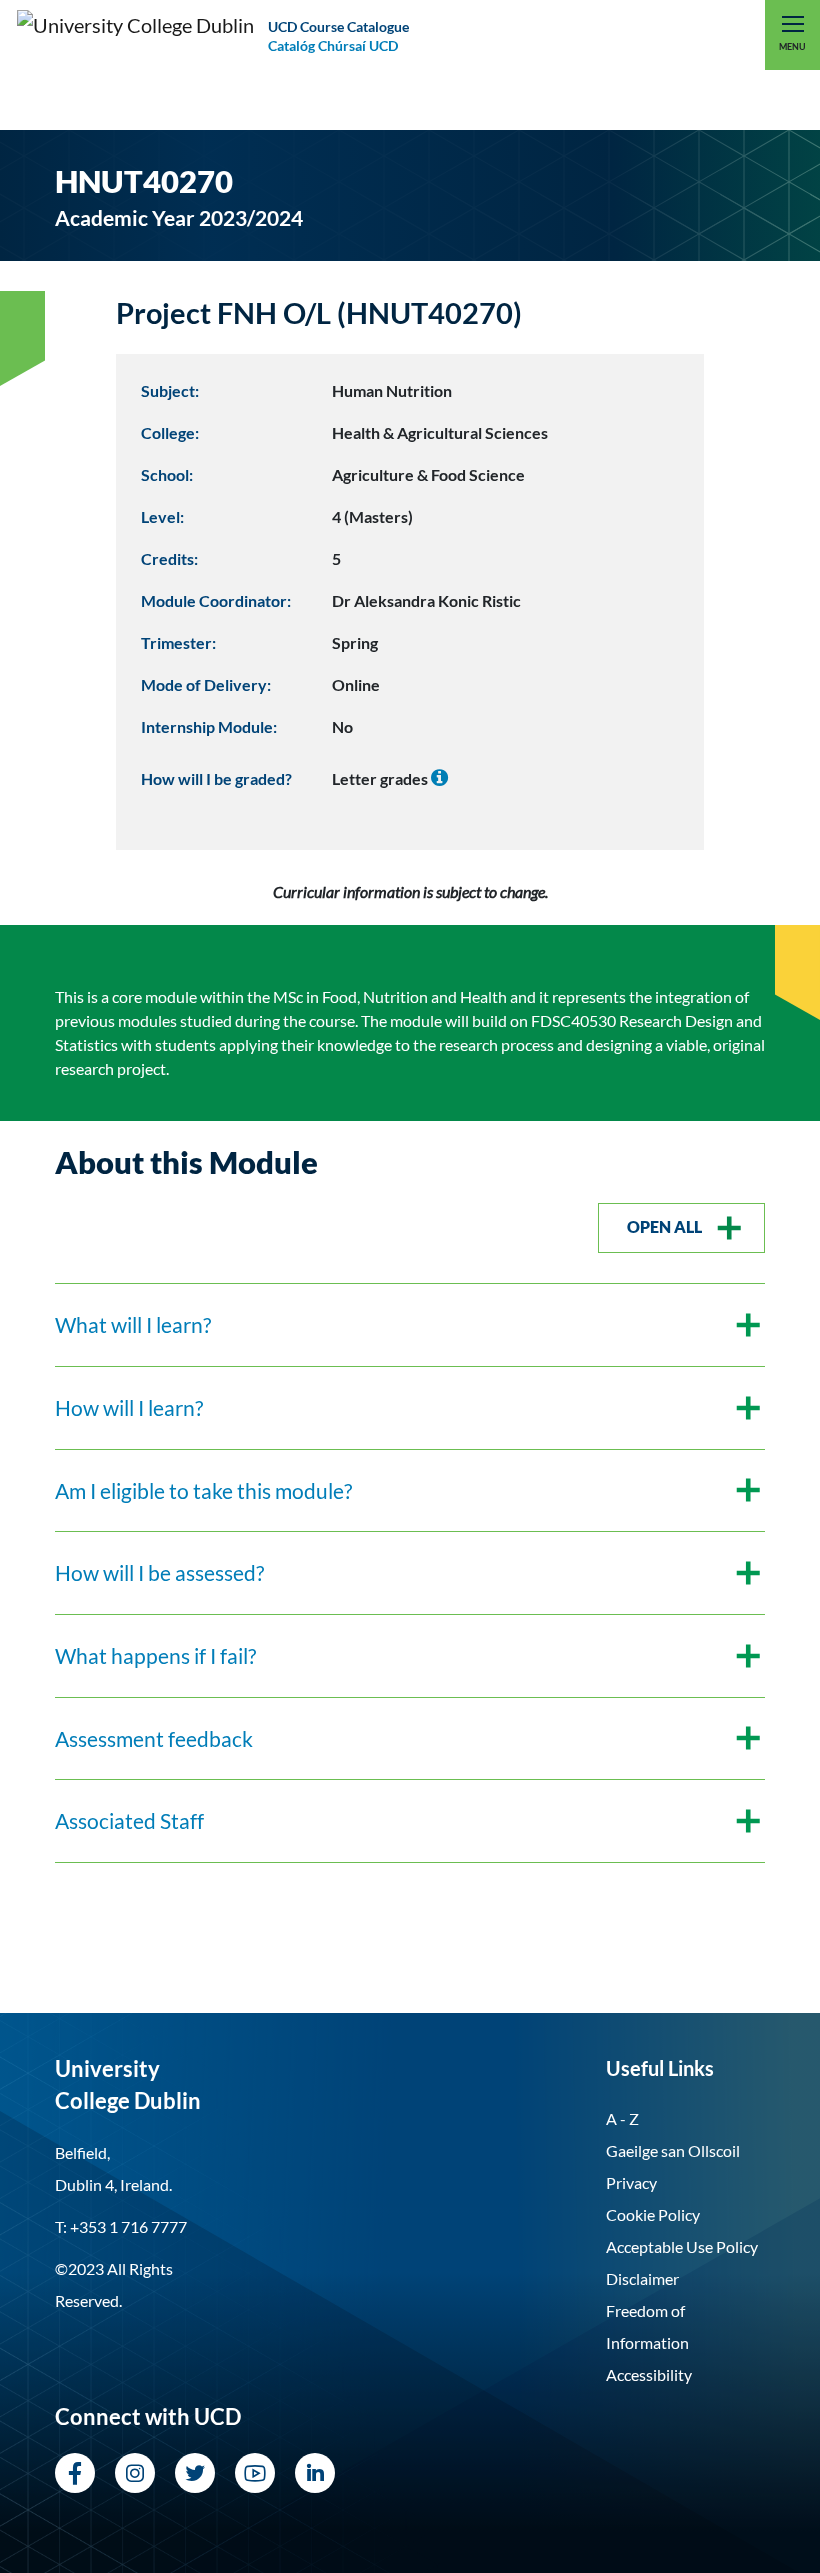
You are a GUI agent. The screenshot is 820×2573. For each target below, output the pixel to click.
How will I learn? (129, 1407)
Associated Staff (129, 1820)
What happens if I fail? (155, 1655)
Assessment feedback (154, 1738)
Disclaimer (642, 2278)
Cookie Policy (653, 2214)
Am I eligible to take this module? (203, 1490)
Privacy (631, 2182)
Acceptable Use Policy (682, 2246)
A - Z (622, 2118)
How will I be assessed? (159, 1572)
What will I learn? (133, 1324)
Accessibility (649, 2374)
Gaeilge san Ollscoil (673, 2150)
